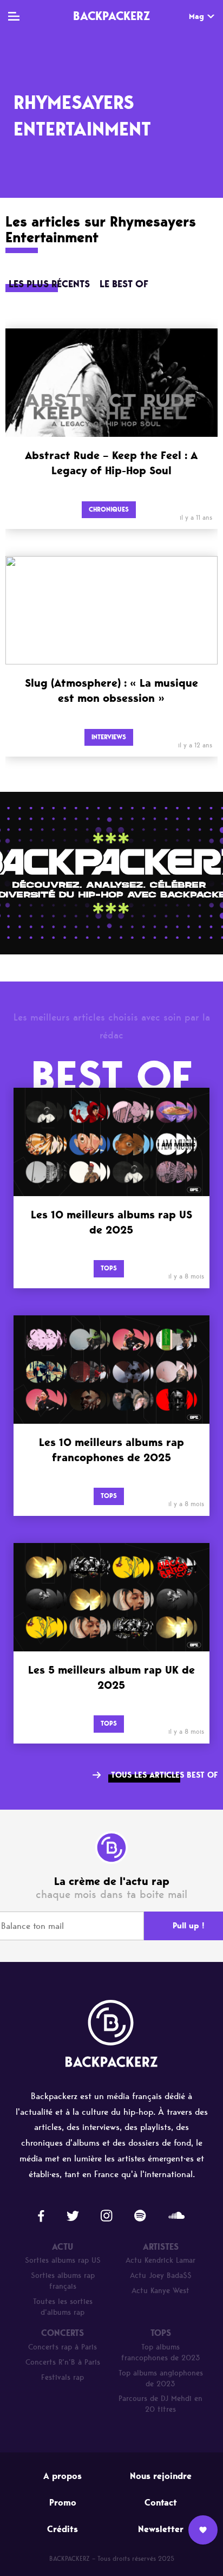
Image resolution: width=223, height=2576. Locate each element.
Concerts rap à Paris (63, 2347)
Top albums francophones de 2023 (161, 2352)
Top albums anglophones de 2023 (161, 2378)
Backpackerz (111, 16)
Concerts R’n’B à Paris (63, 2362)
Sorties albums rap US (63, 2260)
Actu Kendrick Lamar (160, 2260)
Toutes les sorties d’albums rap (63, 2307)
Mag (196, 17)
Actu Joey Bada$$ (161, 2275)
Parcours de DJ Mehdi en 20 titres (160, 2404)
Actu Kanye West (160, 2291)
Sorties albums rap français (63, 2281)
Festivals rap (63, 2377)
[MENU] (14, 16)
